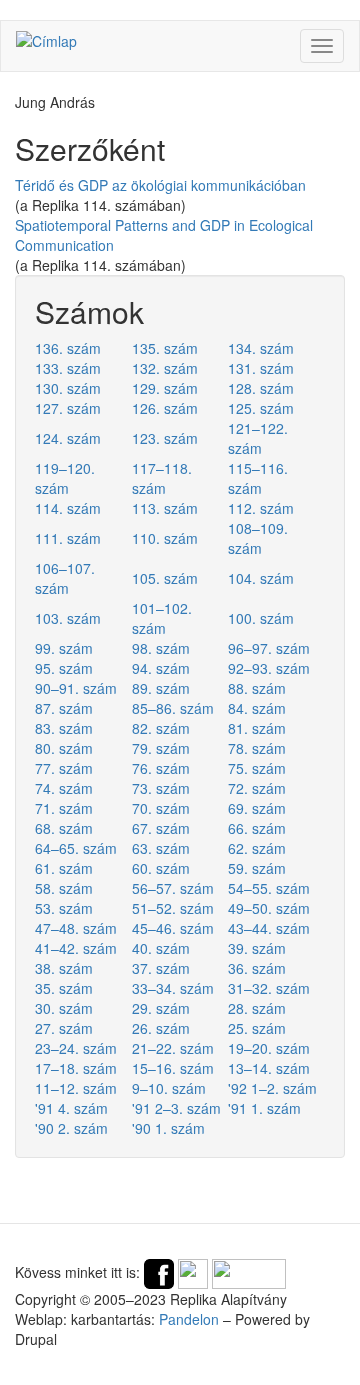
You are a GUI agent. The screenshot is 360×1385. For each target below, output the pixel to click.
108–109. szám (258, 538)
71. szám (64, 808)
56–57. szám (173, 888)
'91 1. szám (264, 1108)
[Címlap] (46, 40)
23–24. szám (76, 1048)
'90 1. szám (168, 1128)
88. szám (257, 688)
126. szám (165, 408)
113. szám (165, 508)
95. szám (64, 668)
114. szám (68, 508)
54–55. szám (269, 888)
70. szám (161, 808)
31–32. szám (269, 988)
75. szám (257, 768)
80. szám (64, 748)
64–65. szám (76, 848)
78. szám (257, 748)
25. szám (257, 1028)
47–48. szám (76, 928)
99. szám (64, 648)
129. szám (165, 388)
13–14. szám (269, 1068)
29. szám (161, 1008)
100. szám (261, 618)
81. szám (257, 728)
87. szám (64, 708)
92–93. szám (269, 668)
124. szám (68, 438)
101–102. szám (162, 618)
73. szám (161, 788)
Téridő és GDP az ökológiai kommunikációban (160, 185)
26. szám (161, 1028)
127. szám (68, 408)
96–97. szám (269, 648)
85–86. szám (173, 708)
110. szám (165, 538)
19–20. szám (269, 1048)
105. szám (165, 578)
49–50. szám (269, 908)
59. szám (257, 868)
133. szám (68, 368)
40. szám (161, 948)
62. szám (257, 848)
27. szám (64, 1028)
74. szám (64, 788)
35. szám (64, 988)
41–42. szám (76, 948)
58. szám (64, 888)
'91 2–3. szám (176, 1108)
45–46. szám (173, 928)
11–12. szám (76, 1088)
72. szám (257, 788)
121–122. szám (258, 438)
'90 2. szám (71, 1128)
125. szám (261, 408)
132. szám (165, 368)
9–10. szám (169, 1088)
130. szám (68, 388)
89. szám (161, 688)
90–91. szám (76, 688)
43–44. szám (269, 928)
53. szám (64, 908)
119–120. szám (65, 478)
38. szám (64, 968)
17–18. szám (76, 1068)
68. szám (64, 828)
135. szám (165, 348)
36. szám (257, 968)
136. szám (68, 348)
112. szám (261, 508)
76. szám (161, 768)
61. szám (64, 868)
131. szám (261, 368)
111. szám (68, 538)
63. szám (161, 848)
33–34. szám (173, 988)
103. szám (68, 618)
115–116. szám (258, 478)
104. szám (261, 578)
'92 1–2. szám (272, 1088)
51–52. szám (173, 908)
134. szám (261, 348)
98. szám (161, 648)
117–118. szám (162, 478)
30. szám (64, 1008)
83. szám (64, 728)
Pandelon (189, 1319)
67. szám (161, 828)
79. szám (161, 748)
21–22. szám (173, 1048)
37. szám (161, 968)
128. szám (261, 388)
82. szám (161, 728)
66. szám (257, 828)
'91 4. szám (71, 1108)
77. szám (64, 768)
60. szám (161, 868)
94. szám (161, 668)
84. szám (257, 708)
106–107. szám (65, 578)
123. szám (165, 438)
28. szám (257, 1008)
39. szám (257, 948)
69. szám (257, 808)
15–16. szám (173, 1068)
